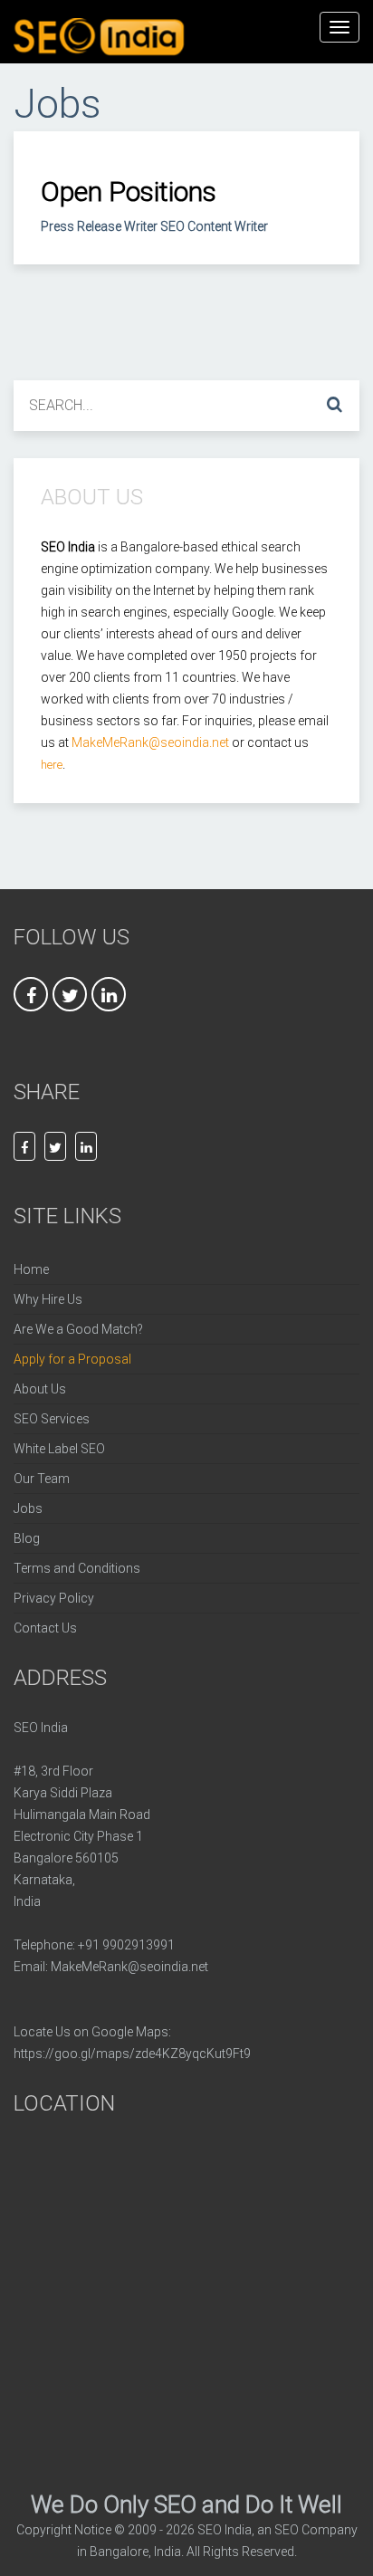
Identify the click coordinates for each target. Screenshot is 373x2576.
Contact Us (45, 1628)
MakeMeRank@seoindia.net (129, 1967)
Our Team (42, 1479)
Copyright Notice (64, 2530)
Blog (27, 1538)
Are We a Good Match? (78, 1329)
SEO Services (52, 1419)
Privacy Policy (54, 1598)
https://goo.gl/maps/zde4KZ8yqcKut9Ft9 (132, 2054)
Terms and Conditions (77, 1568)
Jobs (28, 1508)
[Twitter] (55, 1146)
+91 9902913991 (126, 1945)
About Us (40, 1389)
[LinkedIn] (86, 1146)
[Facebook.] (24, 1146)
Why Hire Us (48, 1299)
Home (31, 1269)
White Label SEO (59, 1449)
